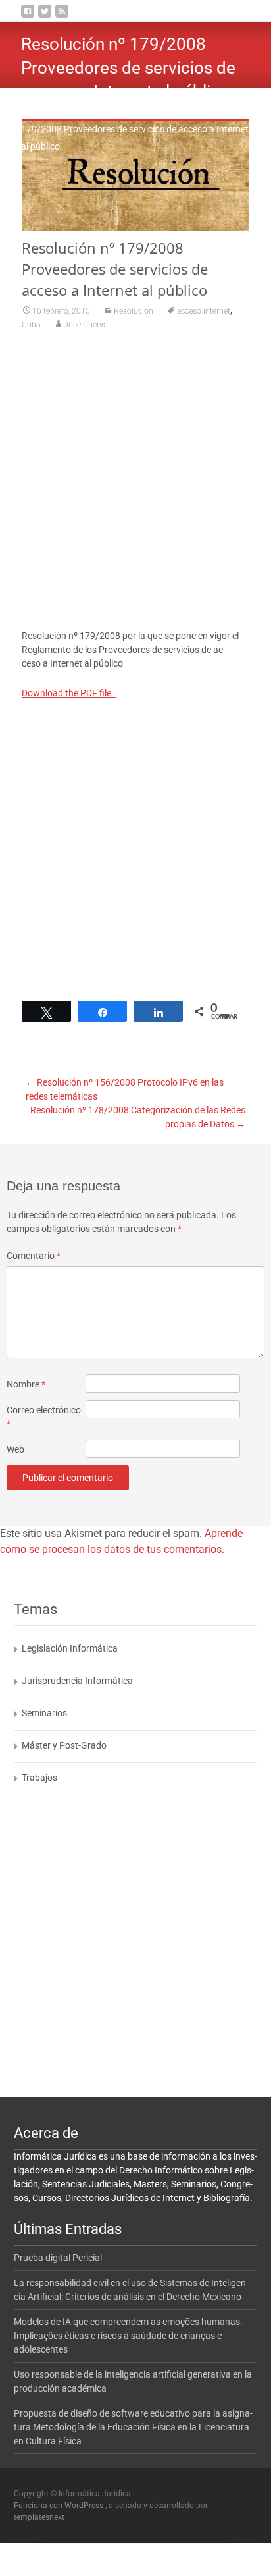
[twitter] (45, 16)
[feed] (62, 16)
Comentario (34, 1256)
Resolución (135, 112)
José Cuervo (86, 325)
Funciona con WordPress (60, 2506)
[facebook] (28, 16)
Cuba (31, 325)
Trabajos (39, 1778)
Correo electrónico (44, 1417)
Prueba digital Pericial (58, 2258)
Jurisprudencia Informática (77, 1681)
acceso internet (204, 311)
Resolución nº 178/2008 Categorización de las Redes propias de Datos (138, 1117)
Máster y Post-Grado (64, 1745)
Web (15, 1449)
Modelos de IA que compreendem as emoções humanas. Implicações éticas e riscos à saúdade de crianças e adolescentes (128, 2336)
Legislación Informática (70, 1648)
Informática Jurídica (62, 112)
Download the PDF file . (69, 693)
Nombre (26, 1384)
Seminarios (44, 1713)
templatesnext (39, 2517)
